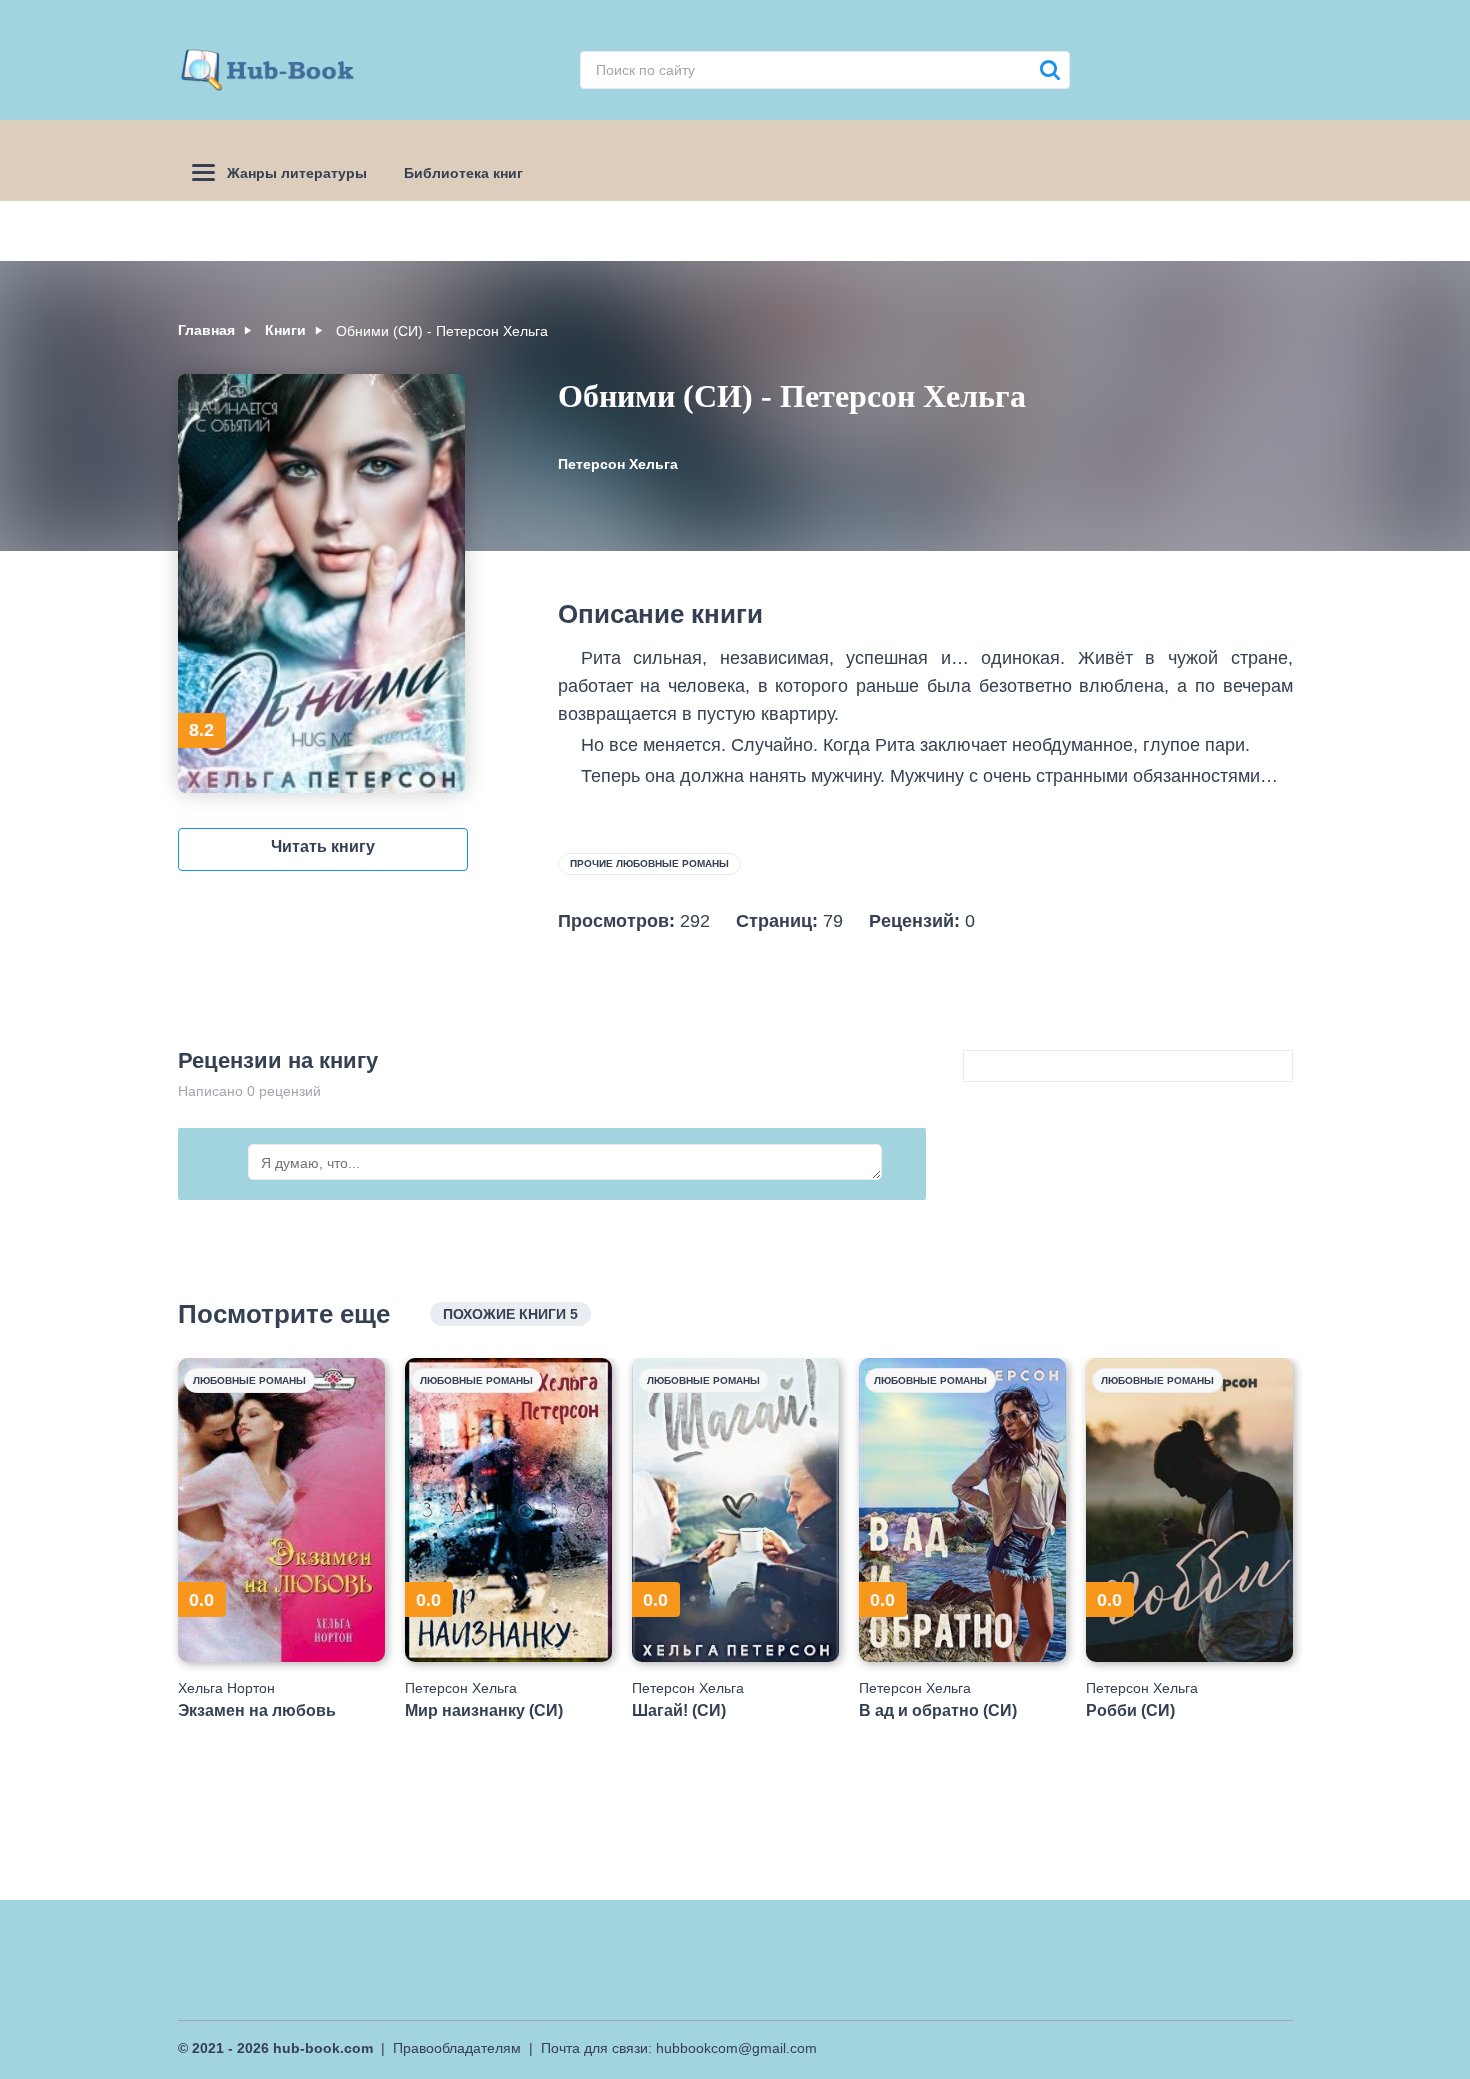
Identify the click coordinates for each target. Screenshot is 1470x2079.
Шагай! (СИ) (679, 1710)
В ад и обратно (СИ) (938, 1710)
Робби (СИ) (1130, 1710)
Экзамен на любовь (257, 1710)
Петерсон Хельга (618, 464)
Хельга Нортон (226, 1688)
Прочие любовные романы (649, 863)
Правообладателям (457, 2048)
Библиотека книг (463, 173)
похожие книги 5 (510, 1314)
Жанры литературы (297, 173)
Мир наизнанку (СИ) (484, 1710)
